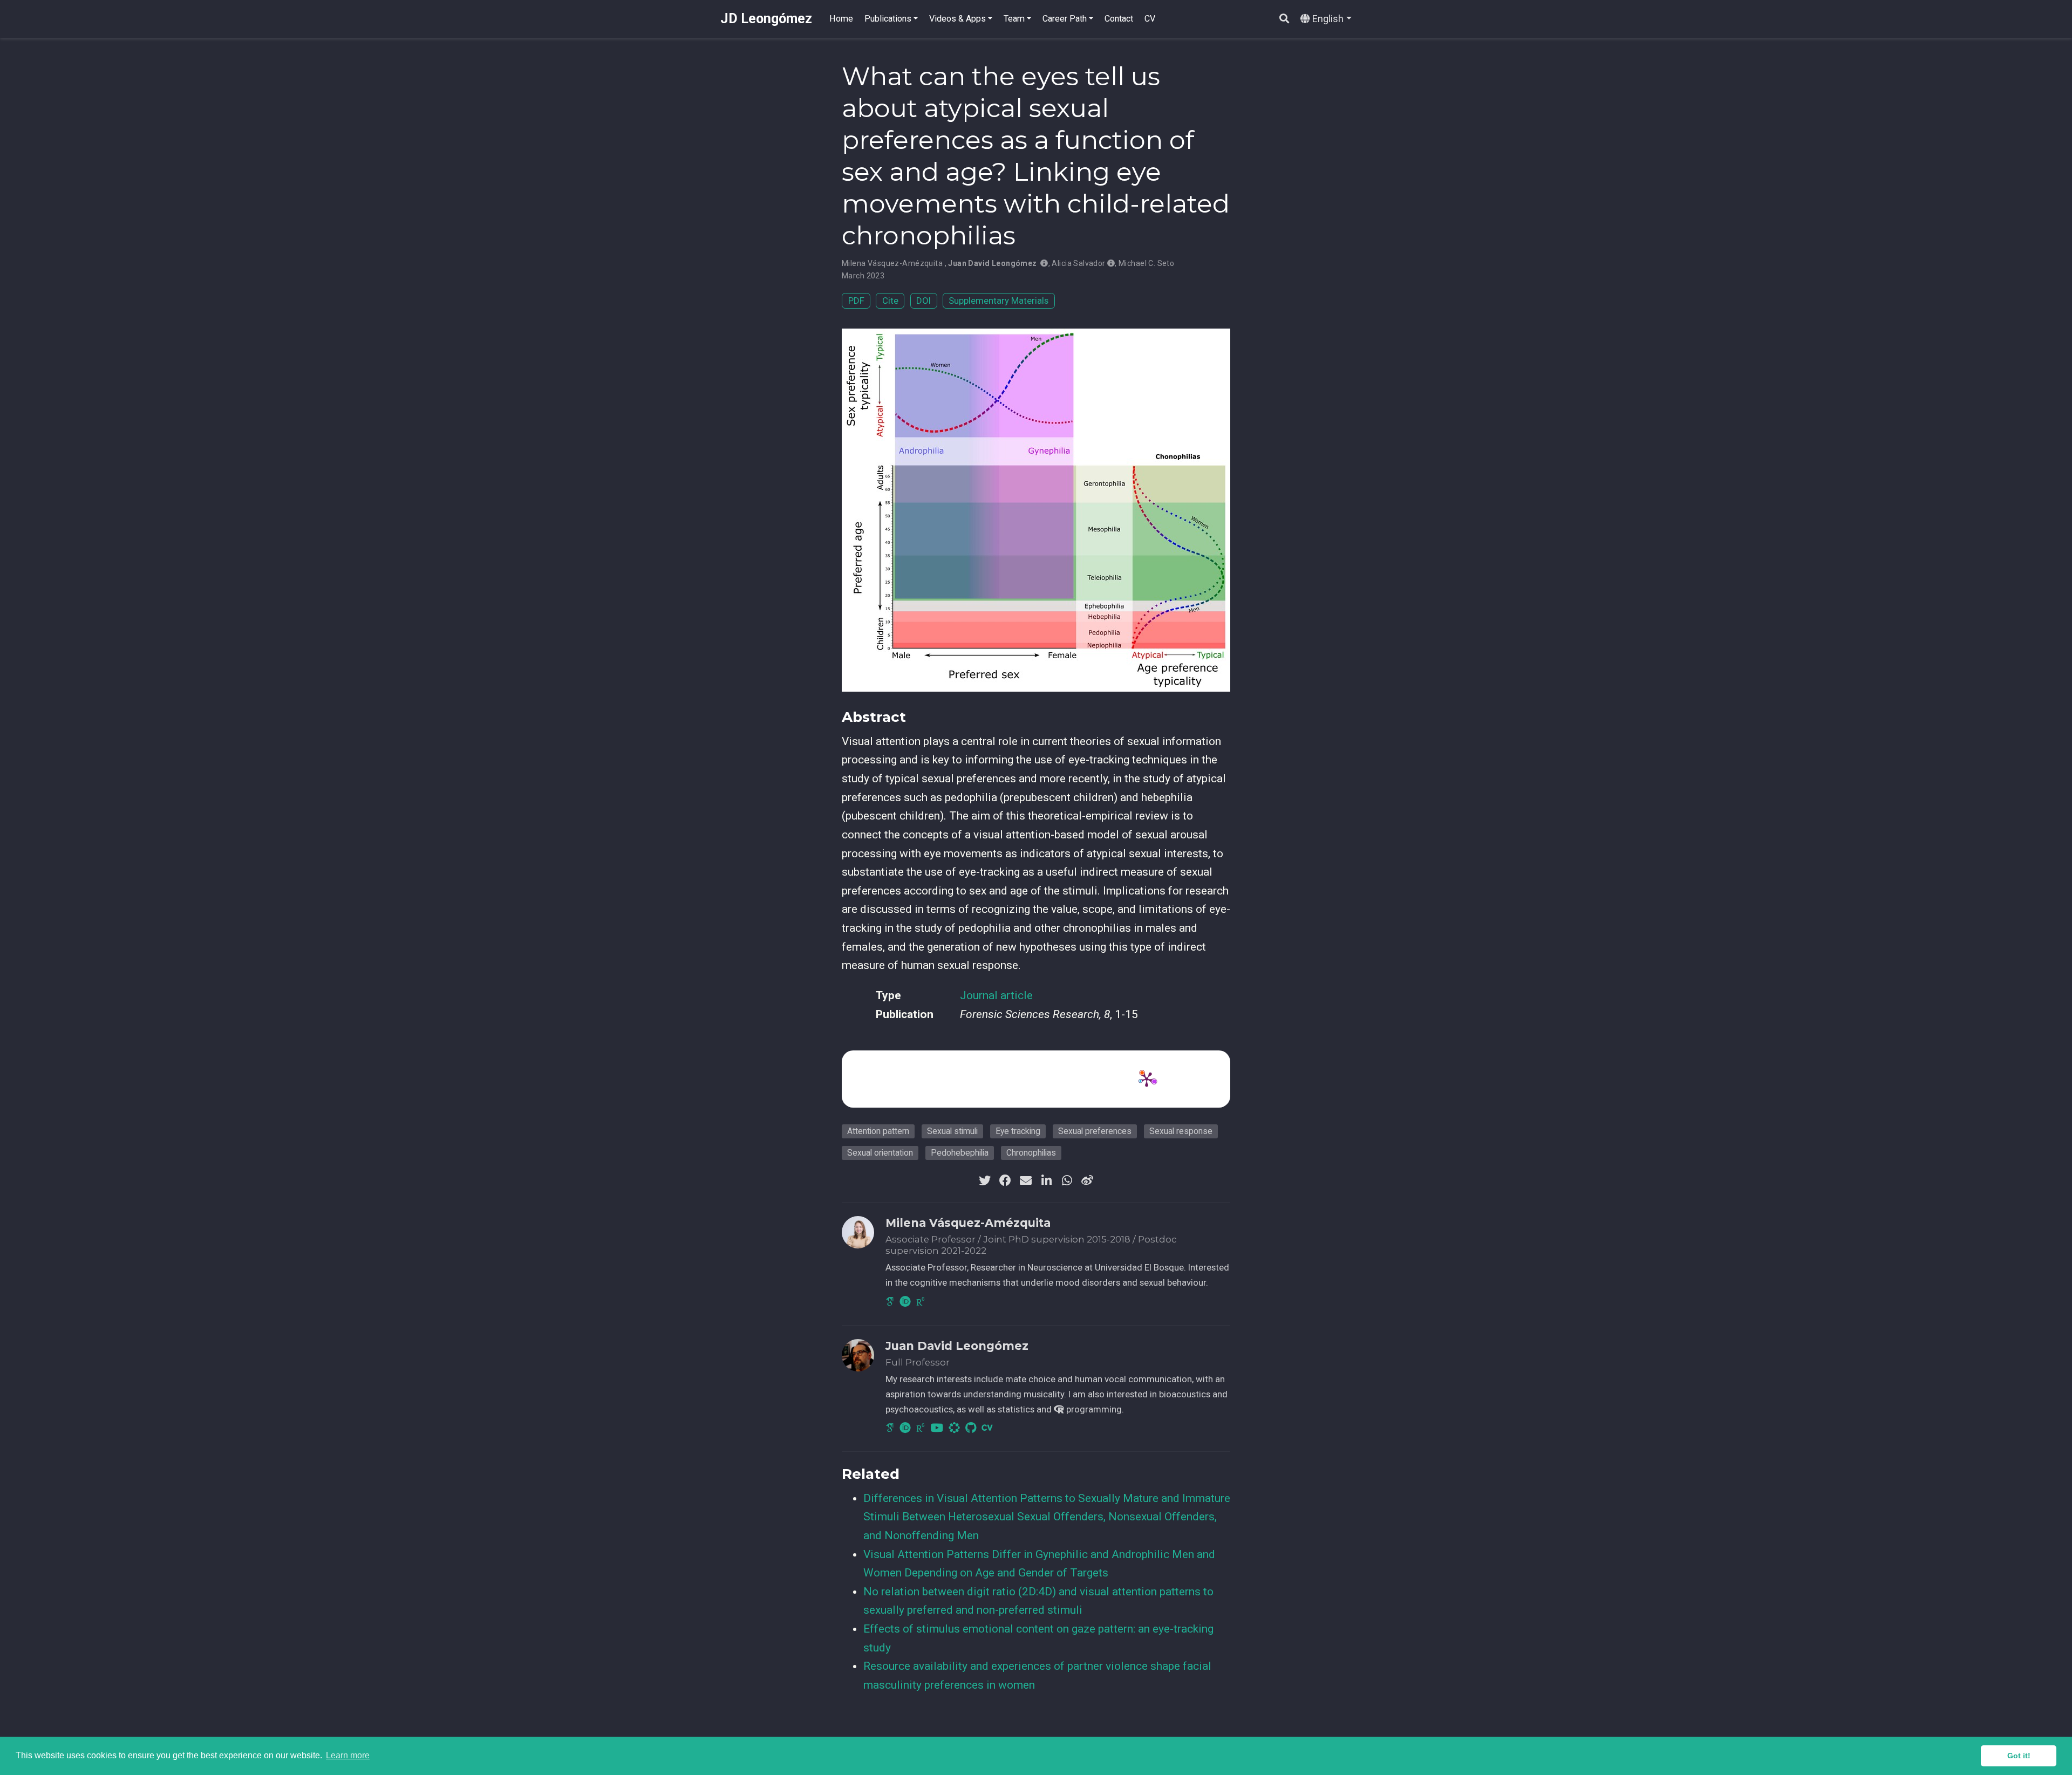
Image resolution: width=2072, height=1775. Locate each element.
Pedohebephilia (960, 1153)
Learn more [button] (348, 1755)
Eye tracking (1018, 1131)
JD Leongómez (766, 19)
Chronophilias (1031, 1153)
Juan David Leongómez (992, 263)
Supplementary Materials (998, 301)
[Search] (1284, 19)
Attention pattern (878, 1131)
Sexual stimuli (952, 1131)
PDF (856, 301)
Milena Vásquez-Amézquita (892, 263)
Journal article (996, 995)
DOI (923, 301)
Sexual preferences (1095, 1131)
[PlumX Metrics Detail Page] (1147, 1079)
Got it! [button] (2019, 1756)
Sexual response (1181, 1131)
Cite (890, 301)
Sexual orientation (880, 1153)
